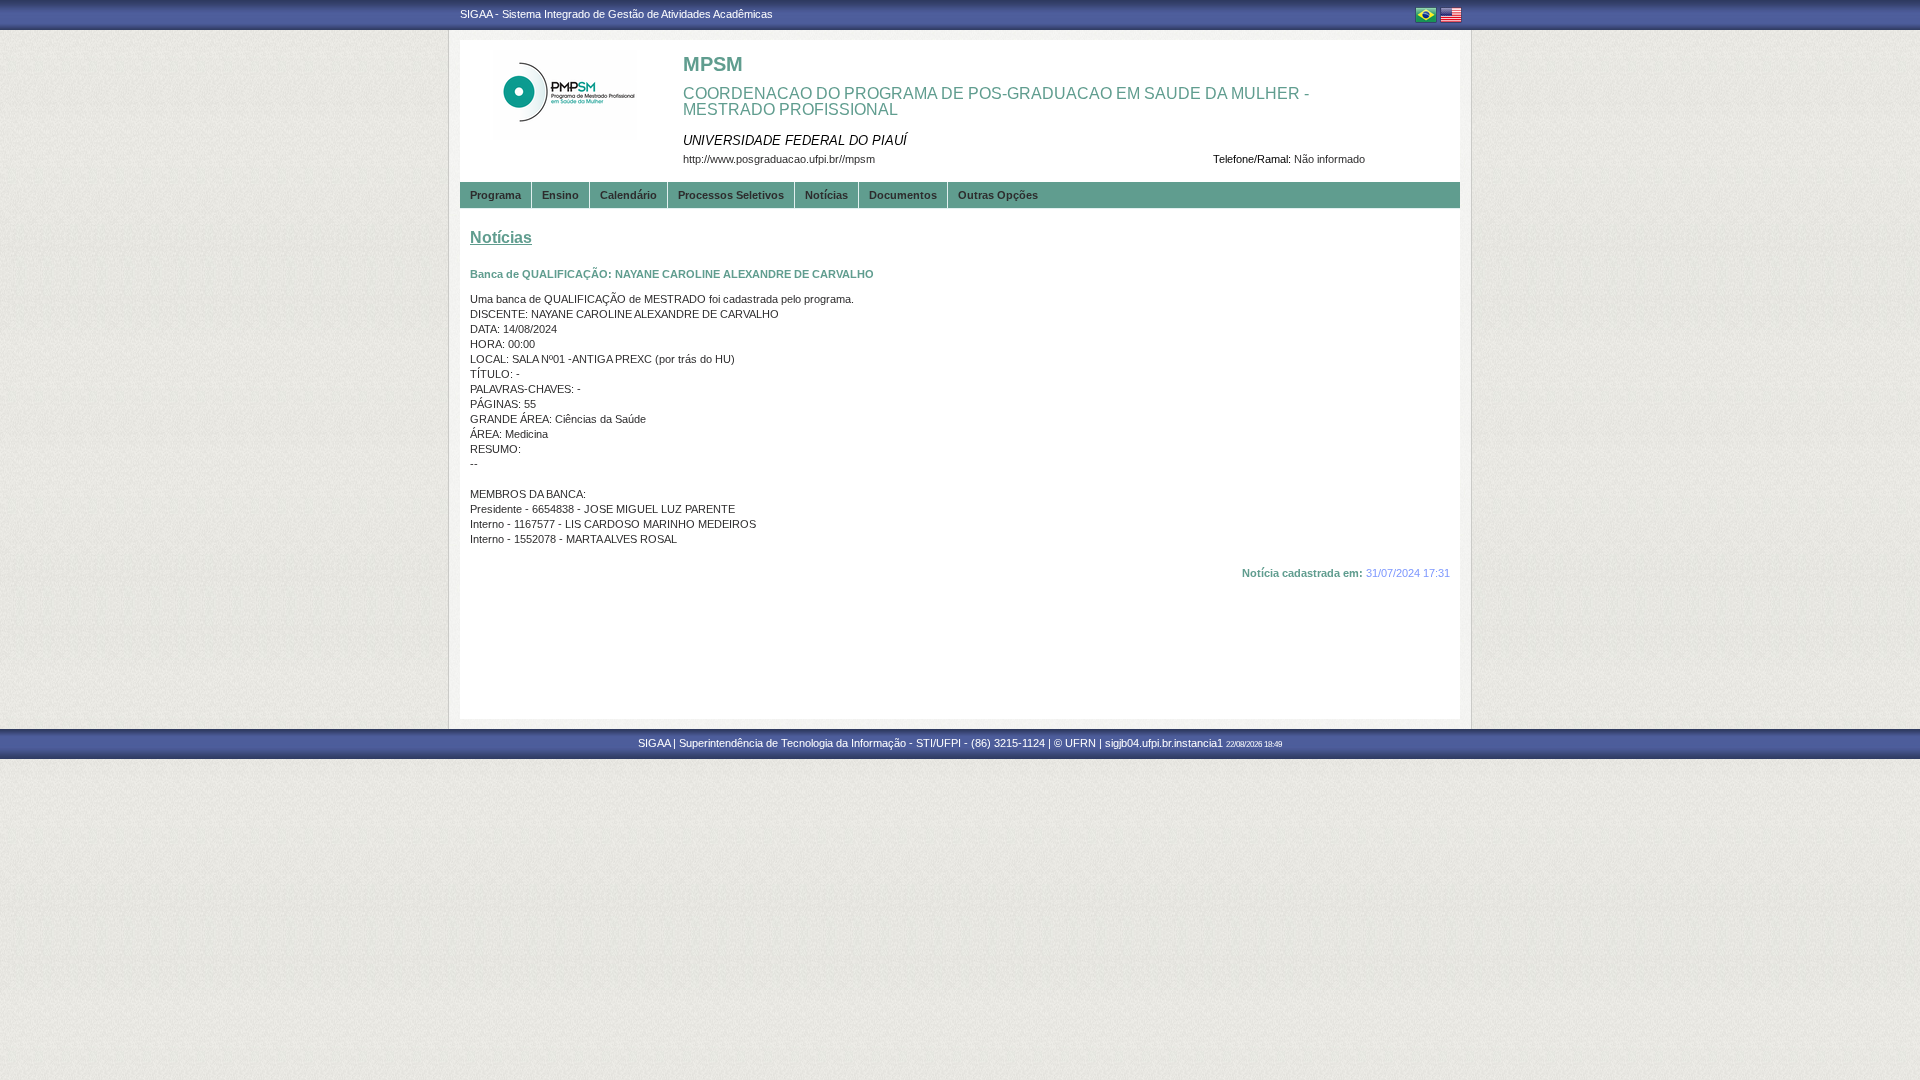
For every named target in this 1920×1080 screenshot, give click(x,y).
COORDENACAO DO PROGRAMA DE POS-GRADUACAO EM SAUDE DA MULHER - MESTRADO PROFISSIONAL (996, 101)
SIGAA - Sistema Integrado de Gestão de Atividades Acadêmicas (616, 14)
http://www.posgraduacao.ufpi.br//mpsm (779, 159)
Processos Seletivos (731, 195)
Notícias (826, 195)
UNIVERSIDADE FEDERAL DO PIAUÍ (795, 140)
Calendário (628, 195)
